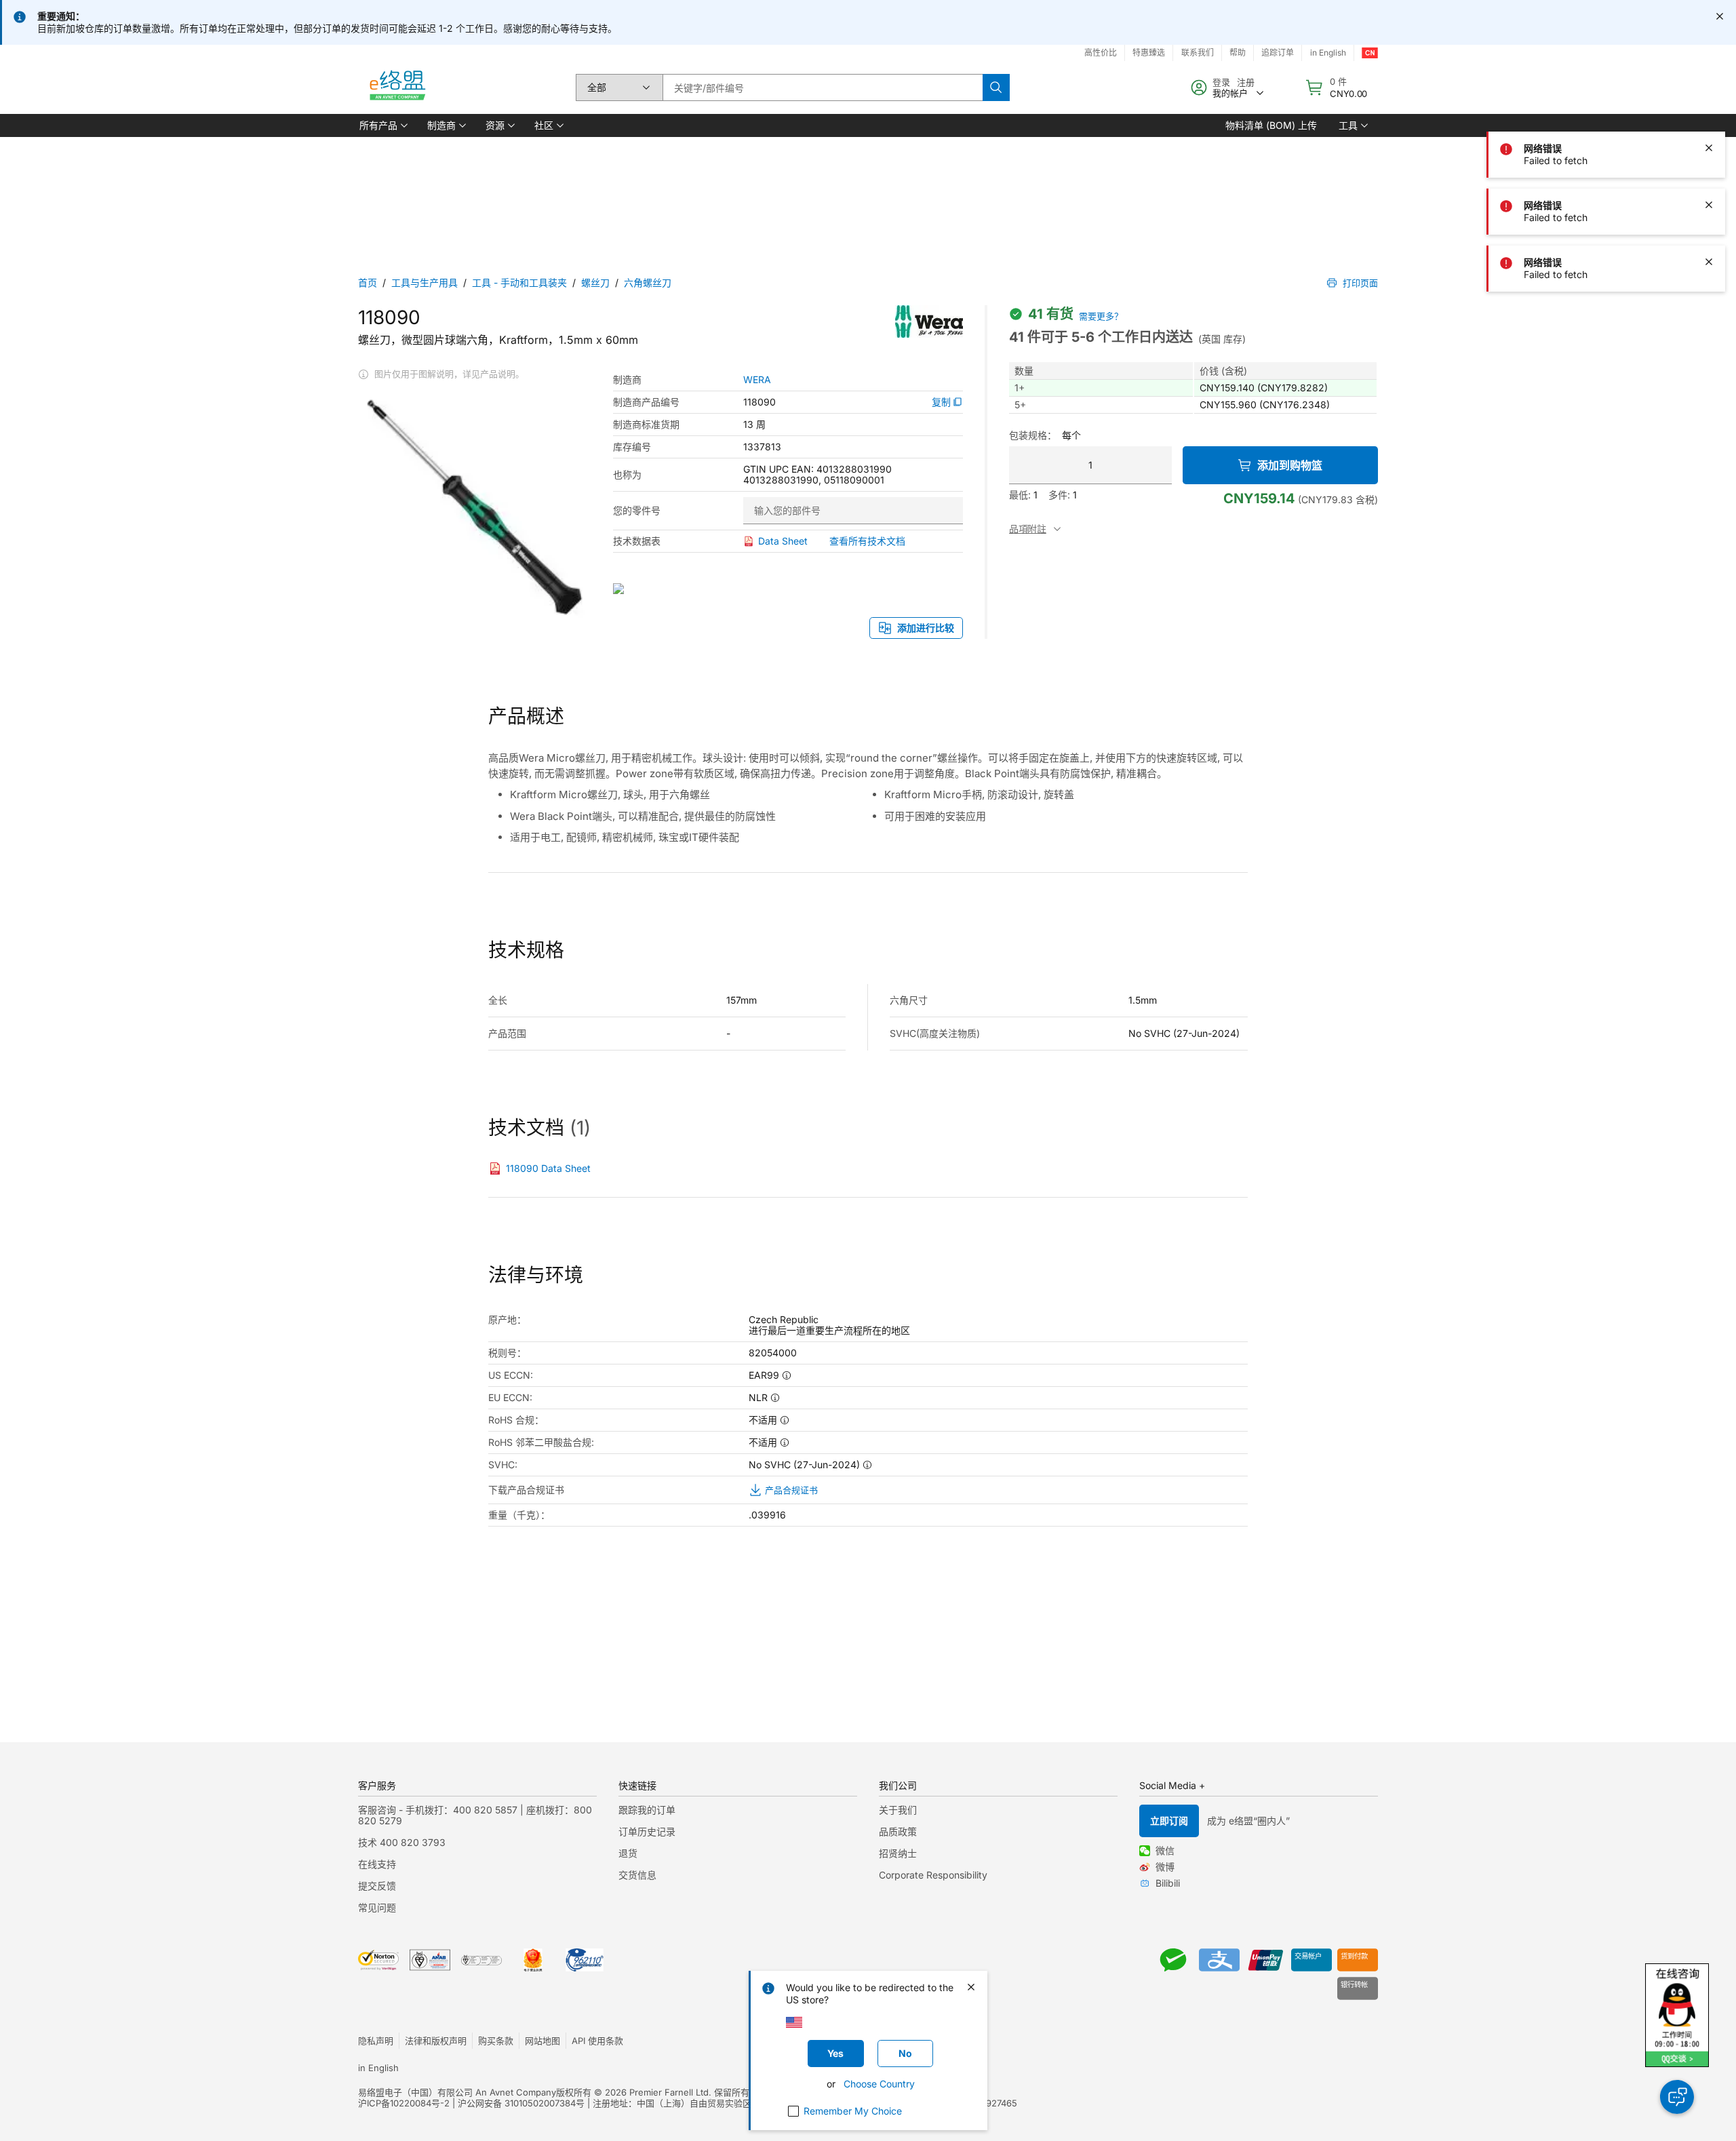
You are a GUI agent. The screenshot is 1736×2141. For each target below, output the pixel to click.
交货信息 (637, 1875)
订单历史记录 (647, 1831)
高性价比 (1101, 53)
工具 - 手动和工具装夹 (519, 282)
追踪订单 (1278, 53)
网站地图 (542, 2041)
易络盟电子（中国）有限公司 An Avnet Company (457, 2092)
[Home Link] (397, 87)
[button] (382, 125)
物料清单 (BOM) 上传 (1271, 125)
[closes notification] (1720, 16)
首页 (368, 282)
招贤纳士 (898, 1853)
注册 (1246, 82)
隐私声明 (376, 2041)
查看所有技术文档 (867, 541)
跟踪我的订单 (647, 1810)
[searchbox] (823, 87)
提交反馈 (377, 1886)
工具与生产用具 (425, 282)
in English (1328, 53)
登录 (1221, 82)
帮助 (1238, 53)
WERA (757, 380)
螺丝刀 (595, 282)
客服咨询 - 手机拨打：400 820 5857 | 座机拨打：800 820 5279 (475, 1815)
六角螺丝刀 (648, 282)
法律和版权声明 (436, 2041)
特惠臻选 (1149, 53)
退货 (628, 1853)
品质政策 (898, 1831)
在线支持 (377, 1864)
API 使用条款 (597, 2041)
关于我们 (898, 1810)
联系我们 (1198, 53)
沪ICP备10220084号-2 (404, 2103)
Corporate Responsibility (933, 1875)
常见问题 (377, 1907)
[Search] (996, 87)
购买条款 (496, 2041)
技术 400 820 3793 (402, 1842)
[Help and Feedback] (1677, 2097)
